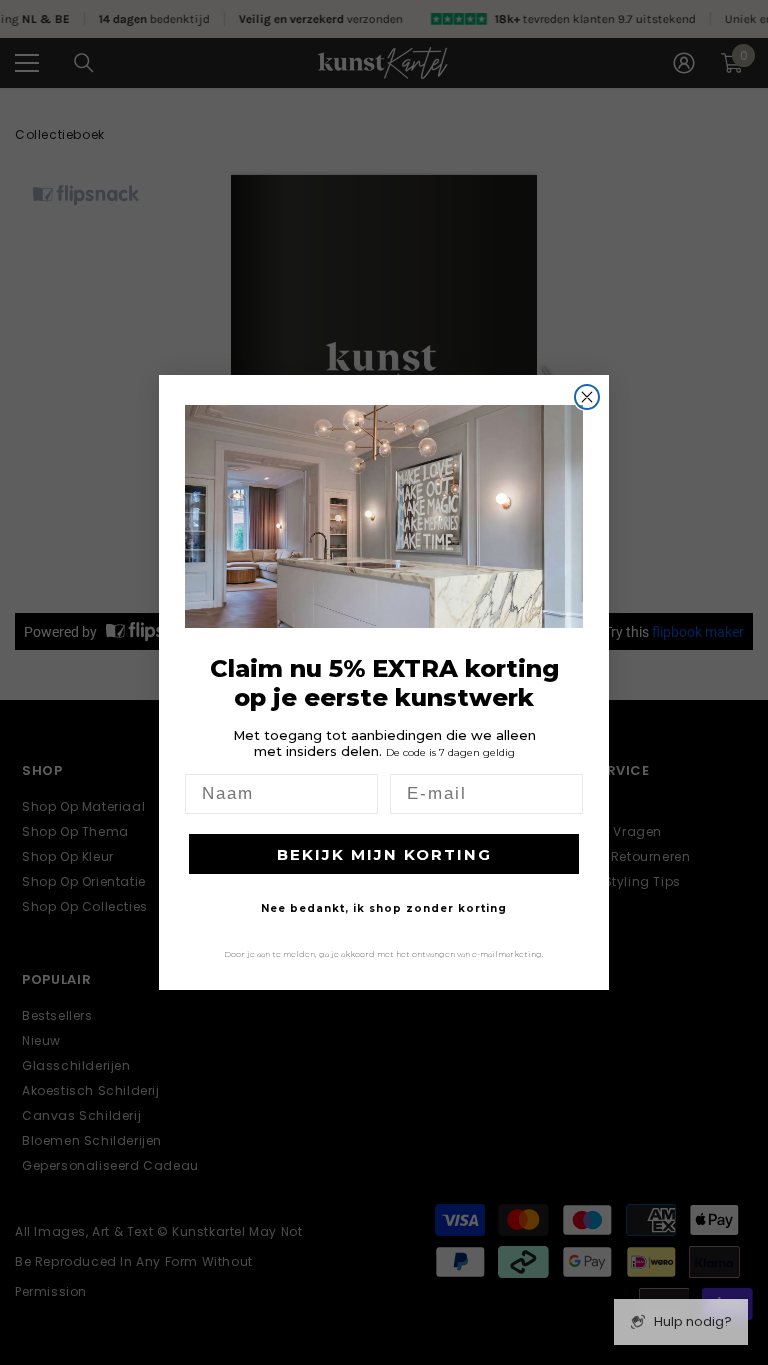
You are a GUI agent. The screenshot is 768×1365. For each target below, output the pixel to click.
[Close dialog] (587, 397)
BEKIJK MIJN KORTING (384, 854)
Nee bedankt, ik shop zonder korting (384, 908)
